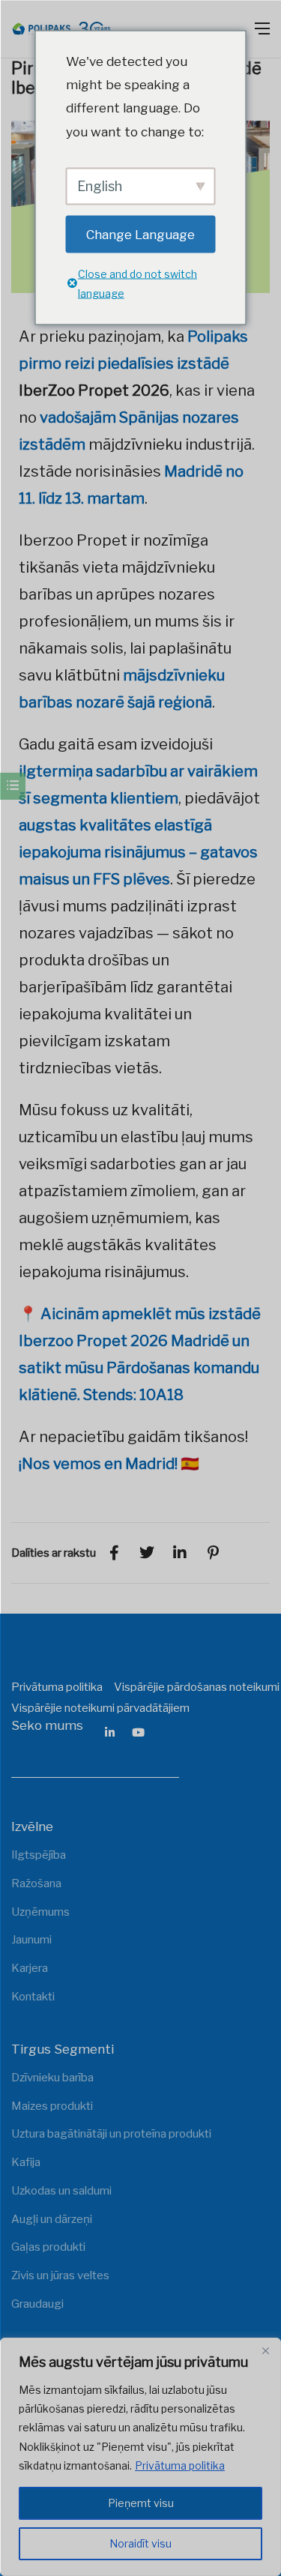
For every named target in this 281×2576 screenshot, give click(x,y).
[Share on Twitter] (147, 1553)
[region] (140, 2457)
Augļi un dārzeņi (52, 2219)
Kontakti (33, 1997)
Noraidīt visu (140, 2543)
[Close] (265, 2350)
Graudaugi (37, 2304)
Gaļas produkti (48, 2247)
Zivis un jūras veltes (60, 2275)
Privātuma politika (180, 2465)
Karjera (30, 1968)
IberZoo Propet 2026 (94, 390)
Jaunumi (31, 1940)
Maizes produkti (52, 2106)
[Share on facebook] (114, 1553)
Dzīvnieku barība (52, 2078)
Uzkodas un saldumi (61, 2191)
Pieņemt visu (141, 2503)
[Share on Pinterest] (213, 1553)
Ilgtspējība (39, 1855)
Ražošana (36, 1883)
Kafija (26, 2162)
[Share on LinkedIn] (180, 1553)
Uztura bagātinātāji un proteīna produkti (111, 2134)
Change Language (140, 234)
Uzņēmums (40, 1912)
